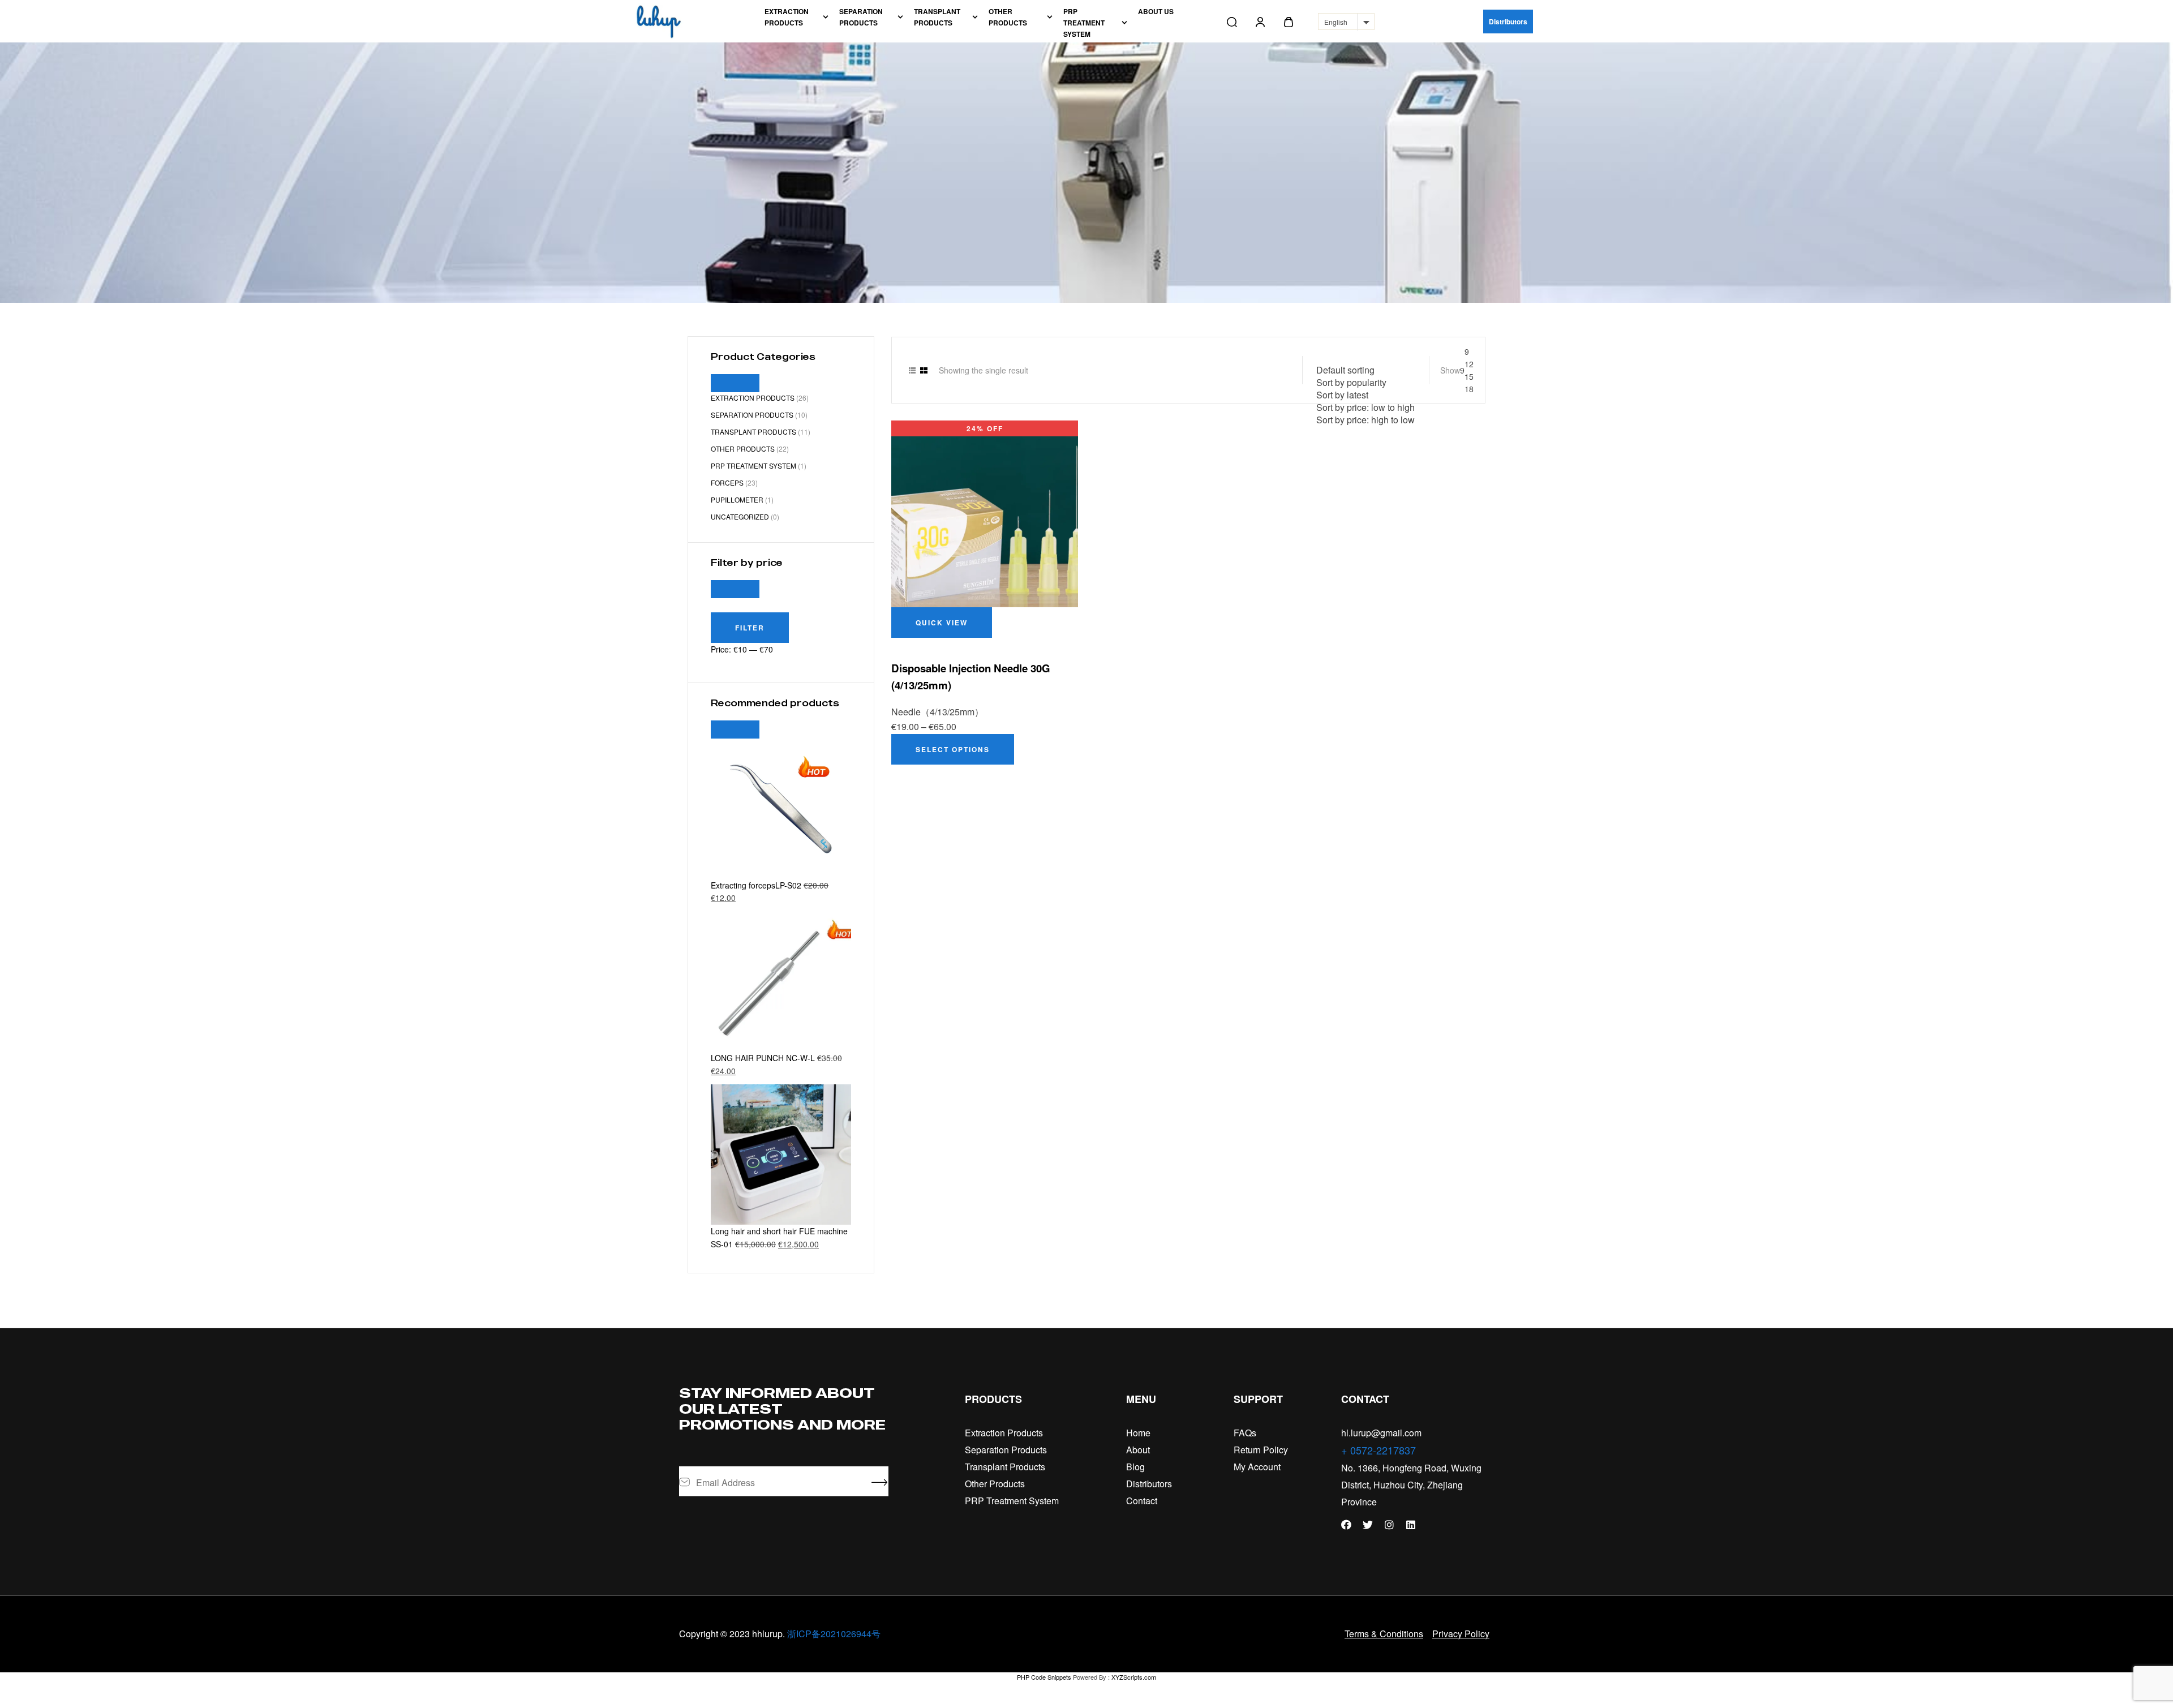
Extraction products (753, 398)
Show (1450, 370)
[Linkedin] (1411, 1525)
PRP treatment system (753, 465)
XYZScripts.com (1134, 1677)
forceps (727, 482)
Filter (750, 628)
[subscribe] (880, 1482)
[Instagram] (1389, 1525)
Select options (953, 749)
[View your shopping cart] (1289, 22)
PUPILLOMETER (737, 499)
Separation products (752, 415)
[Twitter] (1368, 1525)
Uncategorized (740, 516)
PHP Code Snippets (1044, 1677)
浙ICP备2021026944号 (834, 1634)
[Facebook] (1346, 1525)
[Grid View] (924, 370)
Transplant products (753, 432)
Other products (743, 449)
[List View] (912, 370)
